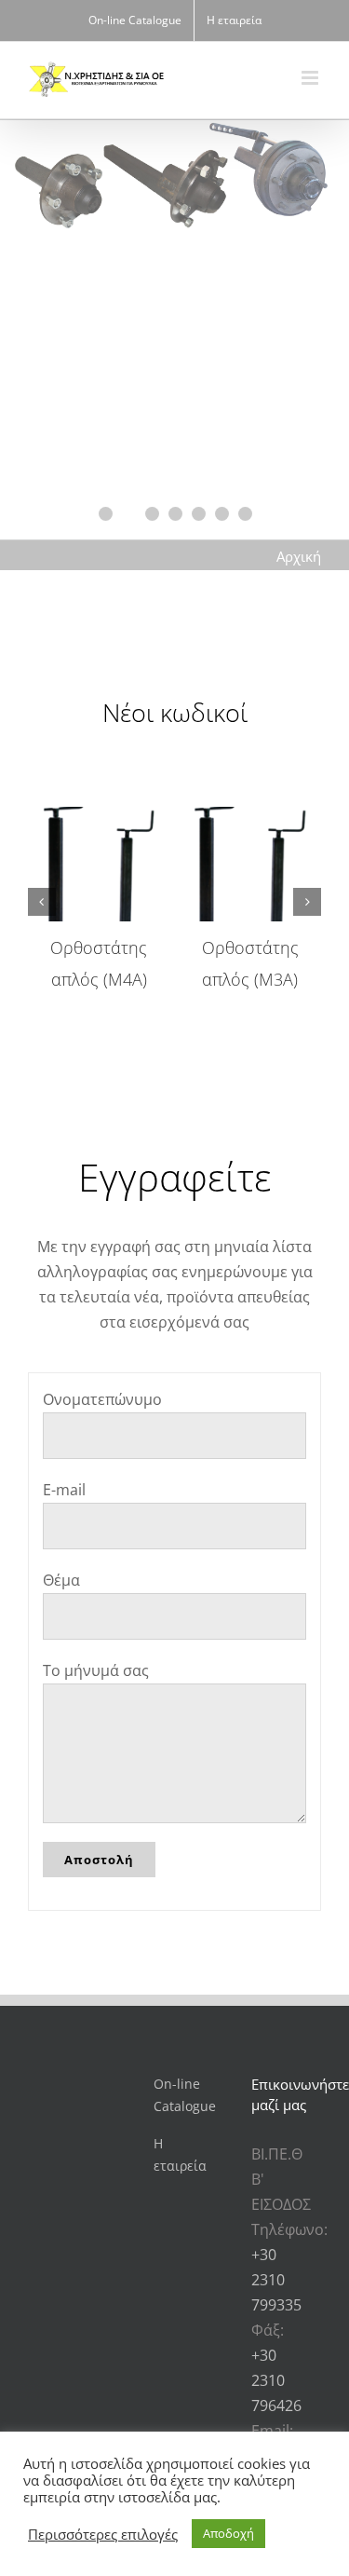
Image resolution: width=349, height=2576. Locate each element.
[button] (42, 902)
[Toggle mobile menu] (311, 78)
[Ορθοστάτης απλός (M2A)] (211, 817)
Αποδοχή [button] (228, 2533)
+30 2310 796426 (276, 2380)
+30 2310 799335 (276, 2280)
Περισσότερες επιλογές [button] (103, 2534)
